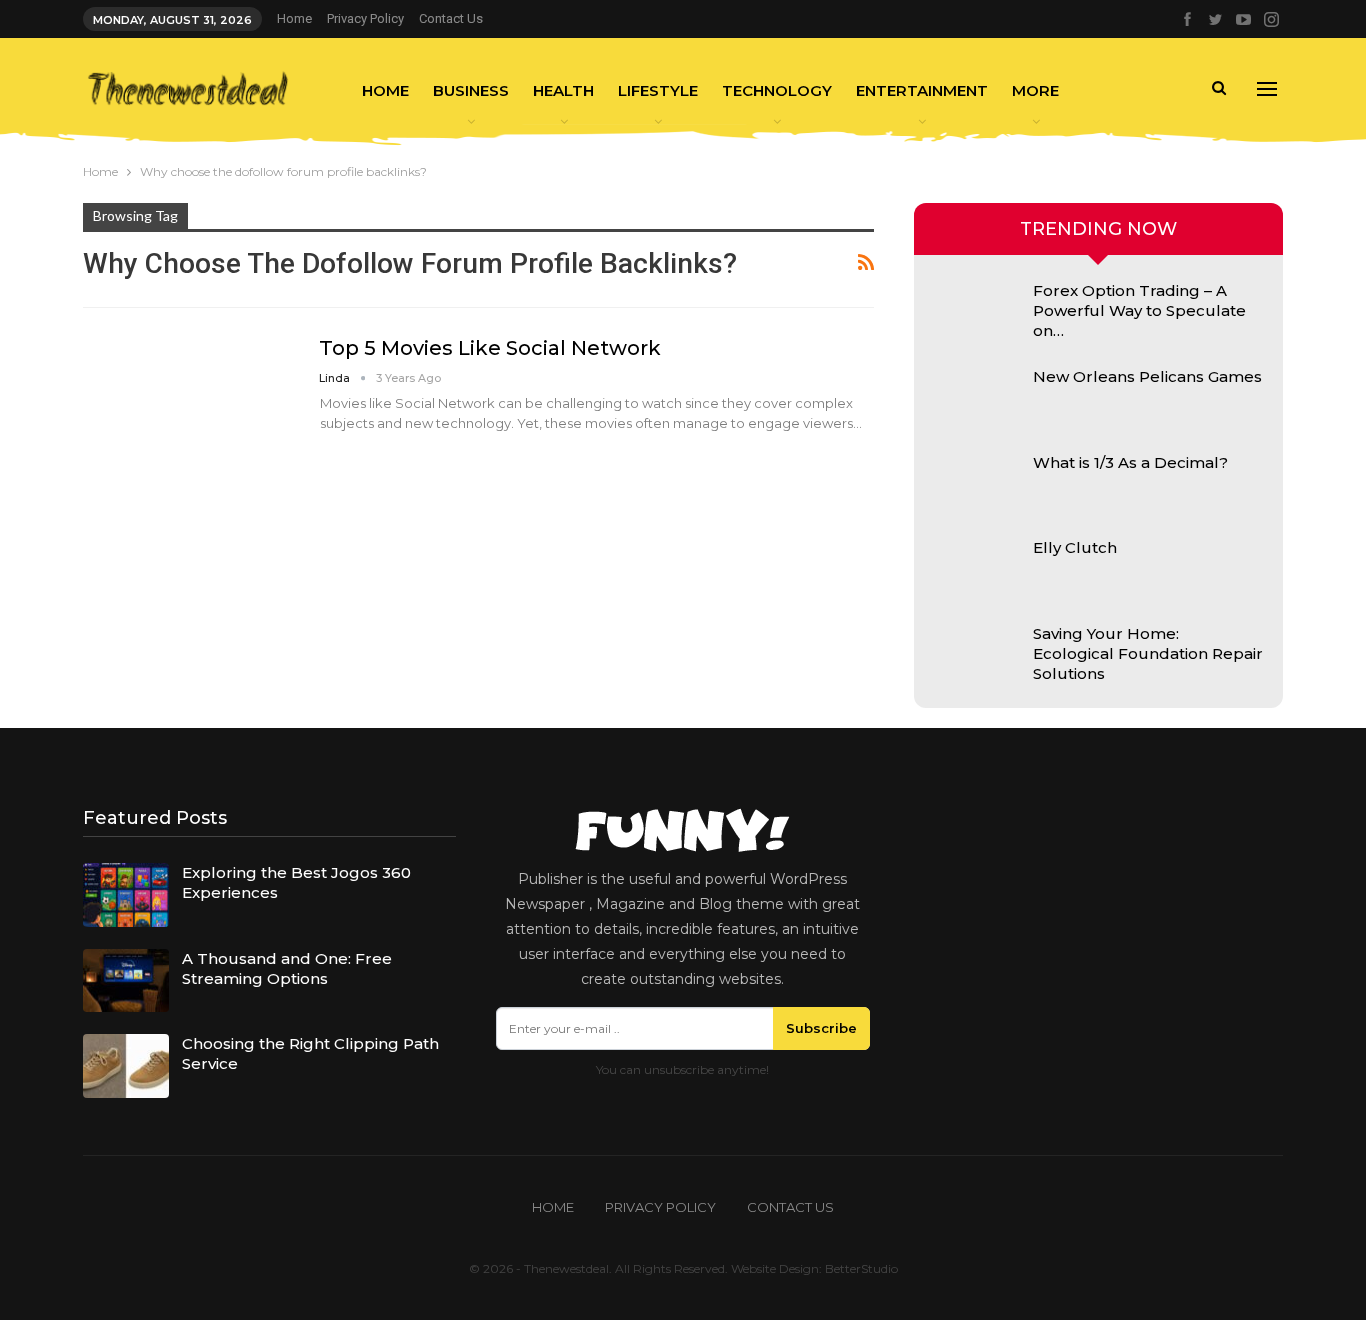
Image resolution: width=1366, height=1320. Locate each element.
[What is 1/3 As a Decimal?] (977, 485)
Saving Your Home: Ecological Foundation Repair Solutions (1148, 653)
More (1035, 90)
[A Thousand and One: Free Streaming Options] (126, 981)
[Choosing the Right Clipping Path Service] (126, 1066)
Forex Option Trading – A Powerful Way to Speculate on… (1139, 310)
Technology (777, 90)
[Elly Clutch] (977, 570)
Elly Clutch (1075, 547)
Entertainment (922, 90)
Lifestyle (658, 90)
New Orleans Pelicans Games (1147, 376)
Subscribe (821, 1028)
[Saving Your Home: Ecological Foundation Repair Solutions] (977, 656)
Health (563, 90)
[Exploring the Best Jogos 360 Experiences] (126, 895)
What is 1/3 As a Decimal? (1130, 462)
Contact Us (451, 18)
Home (294, 18)
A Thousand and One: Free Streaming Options (287, 968)
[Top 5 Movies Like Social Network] (188, 402)
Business (471, 90)
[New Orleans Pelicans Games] (977, 399)
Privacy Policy (365, 18)
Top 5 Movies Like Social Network (490, 348)
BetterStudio (861, 1268)
